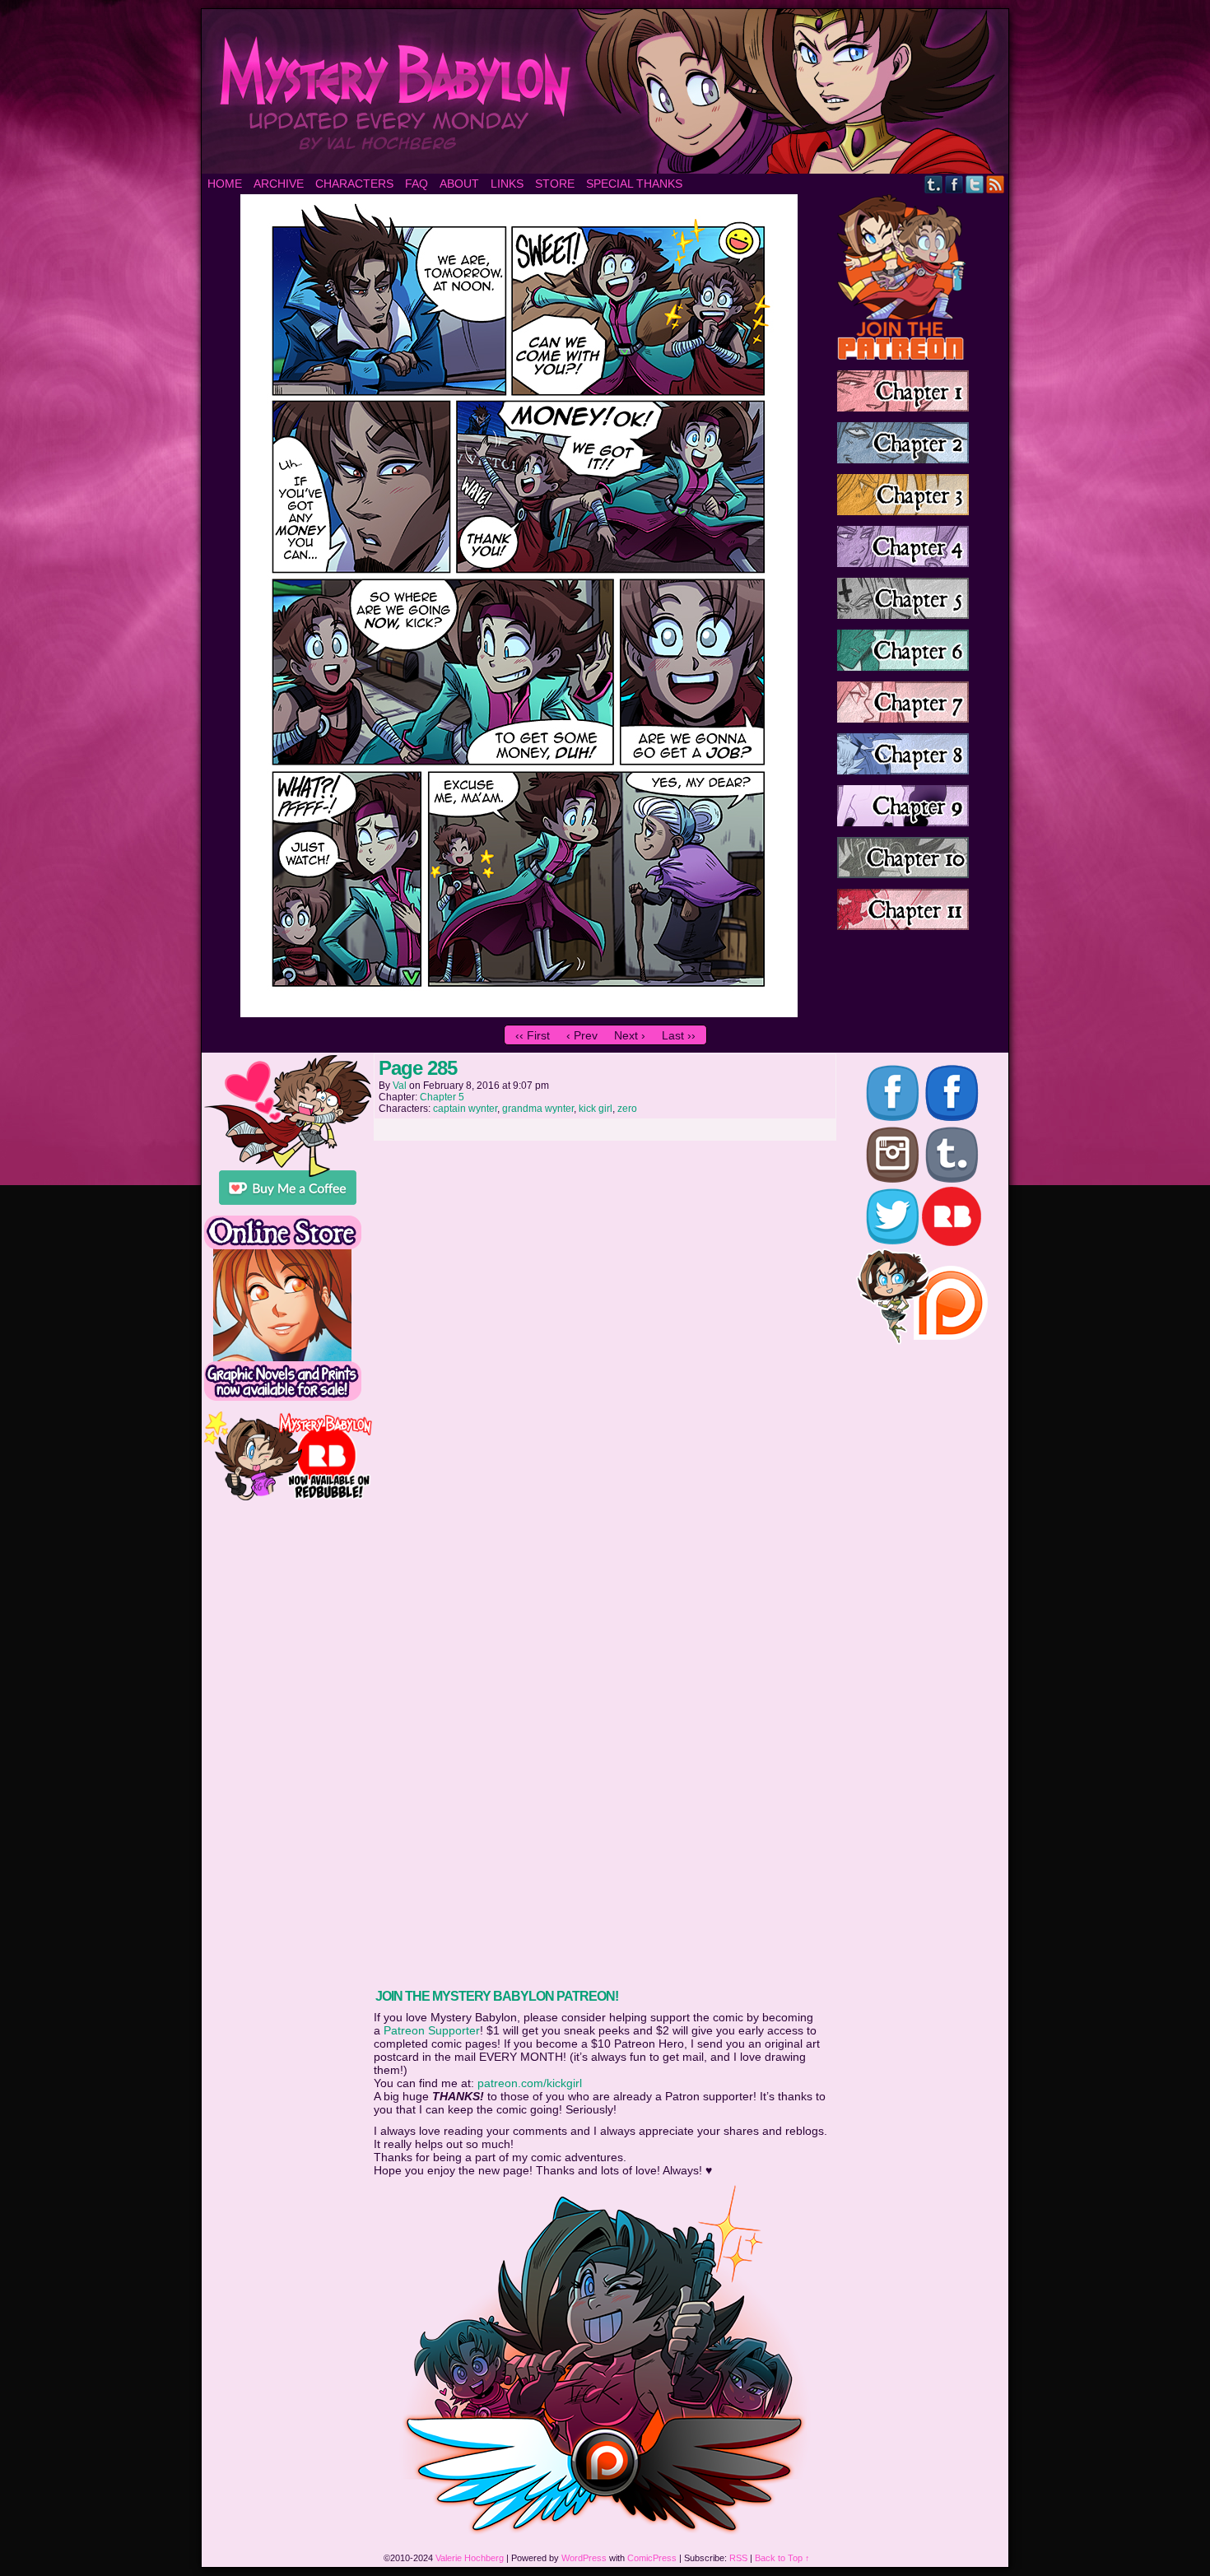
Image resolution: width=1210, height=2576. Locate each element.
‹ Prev (582, 1035)
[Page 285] (519, 1013)
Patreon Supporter (432, 2030)
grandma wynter (538, 1109)
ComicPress (652, 2558)
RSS (996, 184)
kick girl (596, 1109)
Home (225, 184)
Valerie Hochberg (470, 2558)
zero (627, 1109)
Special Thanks (634, 184)
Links (507, 184)
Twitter (975, 184)
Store (555, 184)
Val (400, 1086)
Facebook (954, 184)
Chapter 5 (442, 1097)
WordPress (584, 2558)
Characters (354, 184)
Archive (279, 184)
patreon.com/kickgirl (530, 2083)
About (459, 184)
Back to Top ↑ (782, 2558)
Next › (630, 1035)
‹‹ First (533, 1035)
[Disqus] (605, 1355)
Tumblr (934, 184)
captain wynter (465, 1109)
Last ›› (679, 1035)
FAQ (417, 184)
